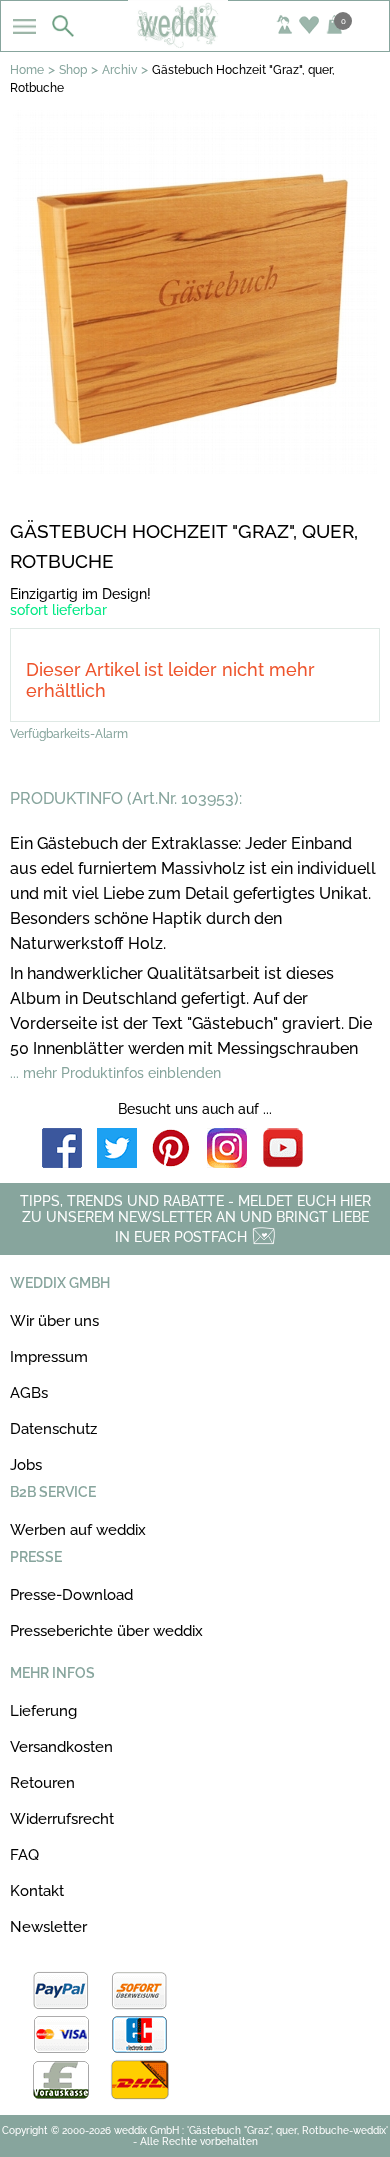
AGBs (29, 1393)
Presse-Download (71, 1595)
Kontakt (37, 1891)
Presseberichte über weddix (106, 1631)
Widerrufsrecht (62, 1819)
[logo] (195, 42)
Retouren (42, 1783)
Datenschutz (53, 1429)
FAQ (24, 1855)
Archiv (119, 70)
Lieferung (43, 1711)
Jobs (26, 1465)
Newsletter (48, 1927)
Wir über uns (54, 1321)
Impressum (49, 1357)
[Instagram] (227, 1149)
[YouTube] (283, 1149)
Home (27, 70)
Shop (73, 70)
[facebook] (62, 1149)
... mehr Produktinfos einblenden (115, 1073)
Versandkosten (61, 1747)
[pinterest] (172, 1149)
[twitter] (117, 1149)
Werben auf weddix (78, 1530)
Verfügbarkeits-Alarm (69, 734)
